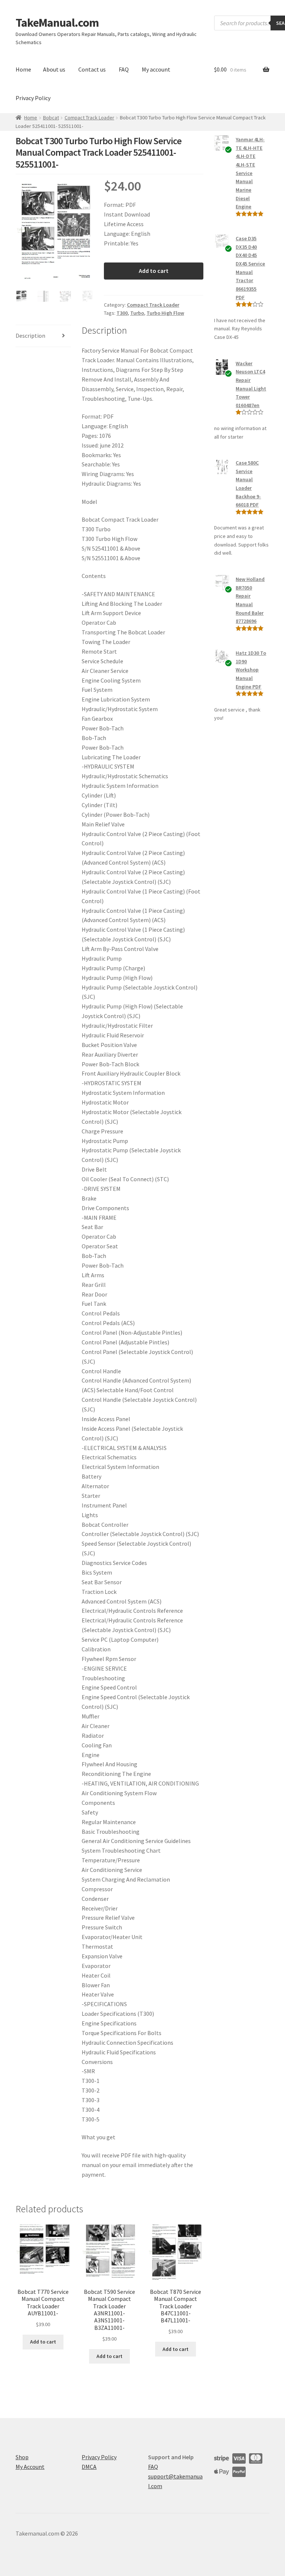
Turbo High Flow (165, 313)
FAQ (124, 69)
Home (23, 69)
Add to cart (154, 271)
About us (54, 69)
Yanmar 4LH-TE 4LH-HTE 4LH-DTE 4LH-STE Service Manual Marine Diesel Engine (250, 173)
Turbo (137, 313)
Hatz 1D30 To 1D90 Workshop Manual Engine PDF (251, 670)
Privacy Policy (33, 98)
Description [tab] (30, 336)
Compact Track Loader (89, 118)
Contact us (92, 69)
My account (156, 69)
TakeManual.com (57, 23)
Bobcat (51, 118)
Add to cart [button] (43, 2342)
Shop (22, 2457)
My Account (30, 2467)
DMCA (89, 2467)
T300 (122, 313)
